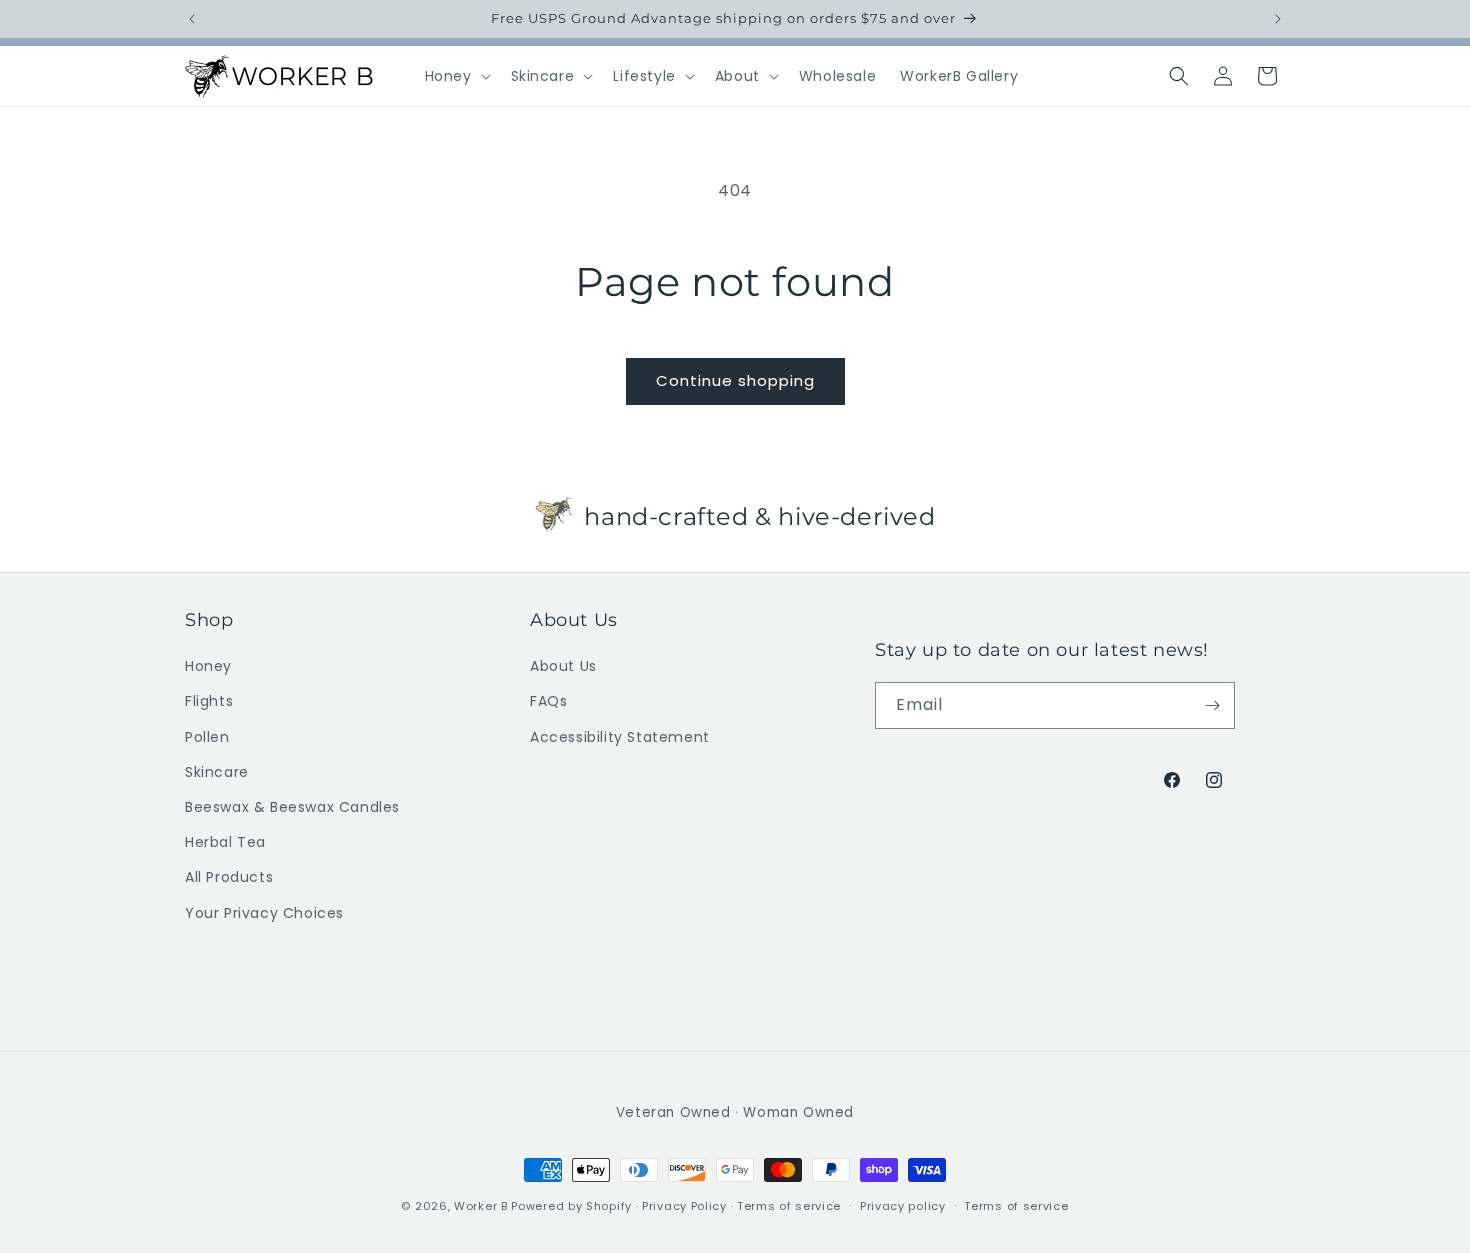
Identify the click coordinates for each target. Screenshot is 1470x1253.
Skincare (217, 772)
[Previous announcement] (192, 19)
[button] (456, 76)
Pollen (207, 737)
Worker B (481, 1207)
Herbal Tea (225, 842)
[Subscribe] (1212, 705)
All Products (229, 877)
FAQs (548, 702)
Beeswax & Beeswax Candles (292, 807)
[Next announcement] (1278, 19)
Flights (209, 702)
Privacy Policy (684, 1207)
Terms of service (789, 1207)
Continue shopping (735, 380)
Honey (208, 666)
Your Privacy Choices (264, 913)
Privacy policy (903, 1206)
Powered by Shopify (571, 1207)
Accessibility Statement (620, 737)
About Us (563, 666)
